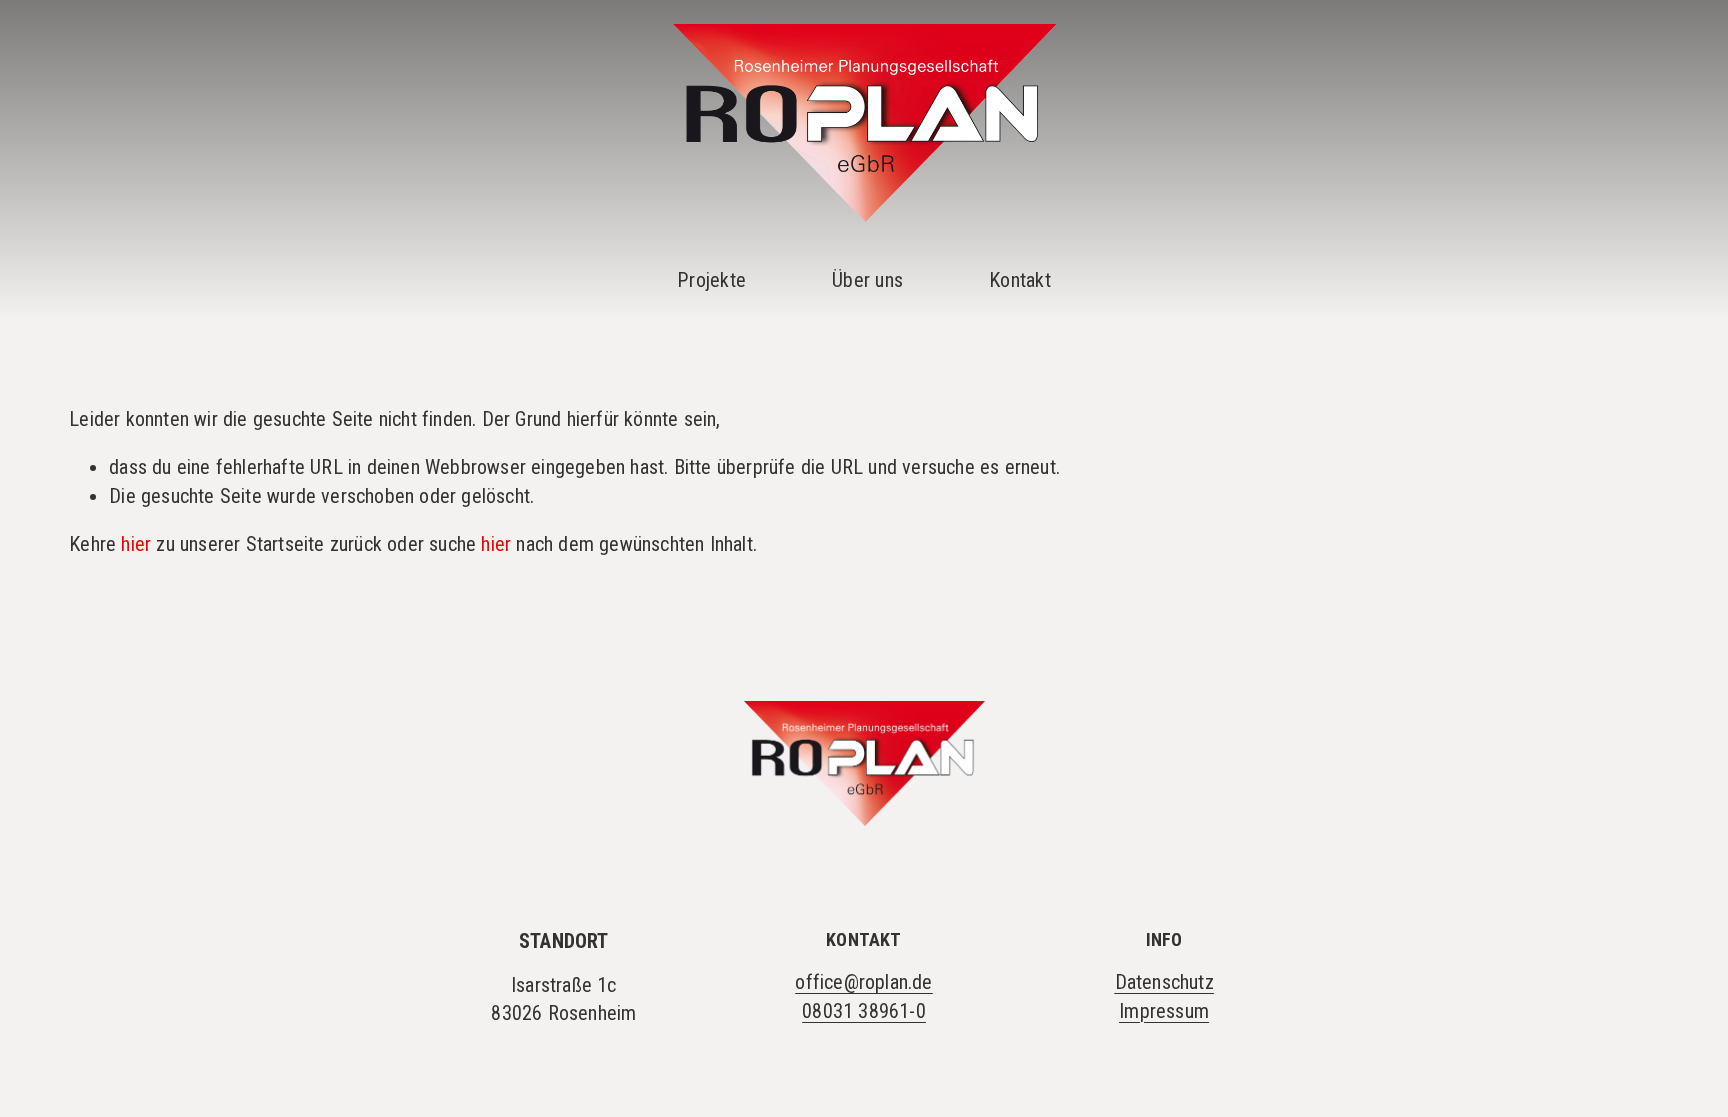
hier (136, 544)
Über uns (867, 280)
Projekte (711, 280)
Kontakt (1019, 280)
